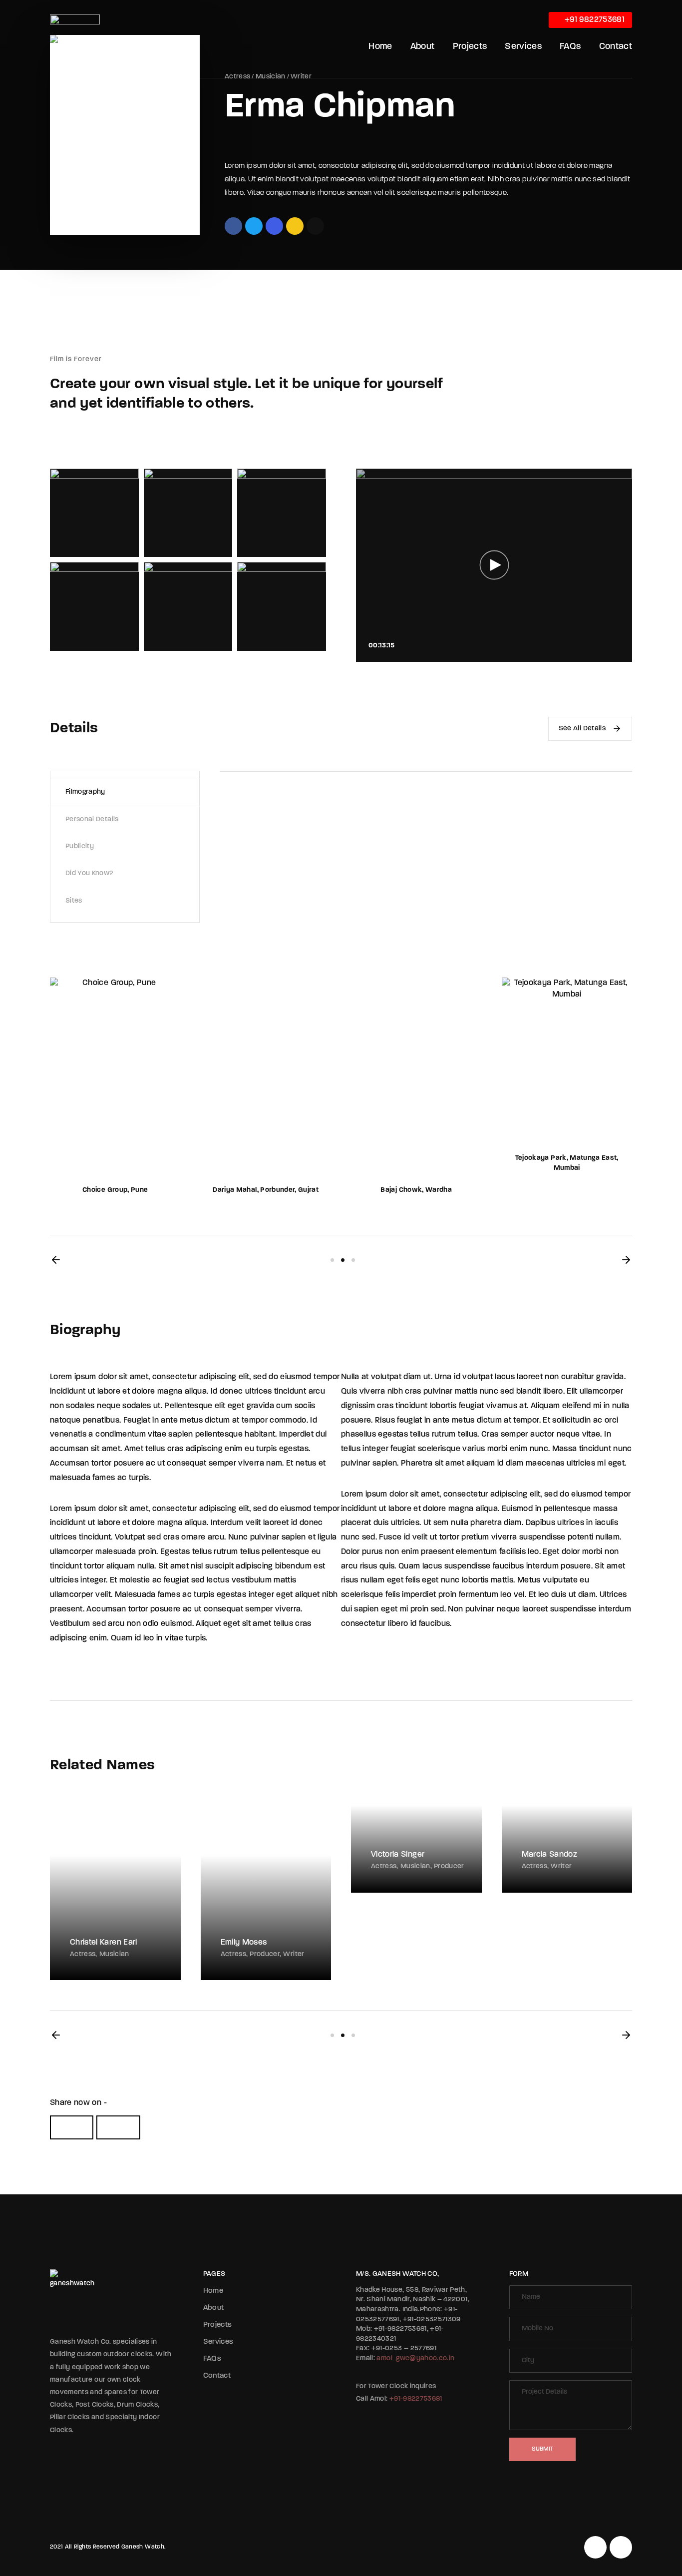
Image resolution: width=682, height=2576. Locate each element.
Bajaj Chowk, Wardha (416, 1190)
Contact (616, 47)
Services (523, 47)
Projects (470, 47)
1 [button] (332, 1260)
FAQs (570, 47)
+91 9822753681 (594, 20)
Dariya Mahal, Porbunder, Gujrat (266, 1190)
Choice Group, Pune (115, 1190)
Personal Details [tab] (92, 819)
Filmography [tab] (85, 792)
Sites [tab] (74, 901)
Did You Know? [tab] (89, 873)
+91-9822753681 (416, 2399)
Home (380, 47)
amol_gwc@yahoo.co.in (415, 2358)
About (423, 47)
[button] (56, 1260)
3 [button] (353, 1260)
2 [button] (343, 1260)
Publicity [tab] (80, 846)
